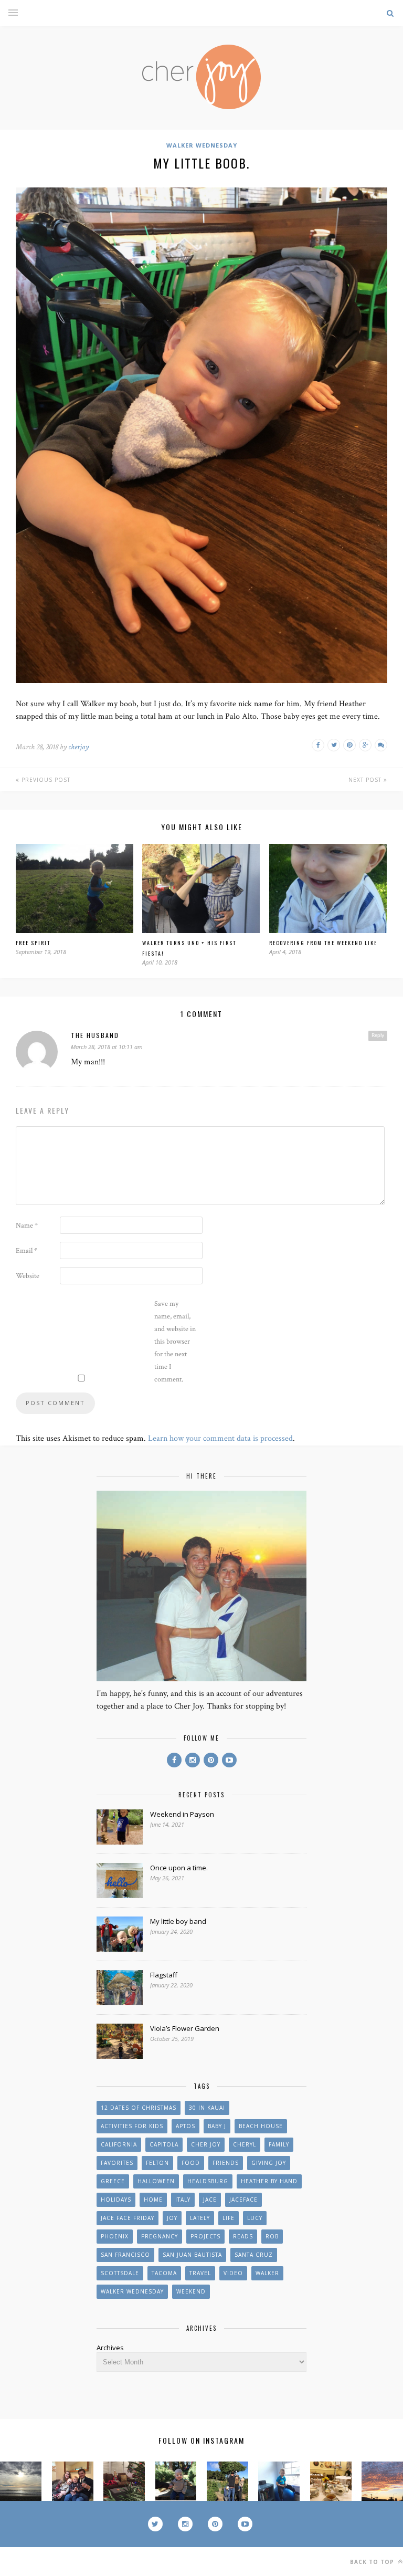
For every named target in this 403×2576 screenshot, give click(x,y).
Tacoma (164, 2273)
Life (229, 2218)
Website (28, 1276)
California (119, 2144)
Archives (110, 2348)
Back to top (373, 2562)
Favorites (117, 2163)
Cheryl (245, 2144)
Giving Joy (269, 2163)
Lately (200, 2218)
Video (233, 2273)
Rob (272, 2236)
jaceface (243, 2200)
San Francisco (125, 2255)
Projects (205, 2236)
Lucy (255, 2218)
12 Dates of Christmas (139, 2108)
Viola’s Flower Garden (185, 2028)
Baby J (217, 2126)
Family (279, 2144)
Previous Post (45, 780)
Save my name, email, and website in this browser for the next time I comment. (175, 1342)
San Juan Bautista (192, 2255)
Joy (172, 2218)
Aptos (185, 2126)
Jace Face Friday (128, 2218)
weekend (191, 2291)
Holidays (116, 2200)
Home (153, 2200)
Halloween (156, 2181)
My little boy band (178, 1921)
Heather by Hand (269, 2181)
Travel (200, 2273)
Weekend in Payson (182, 1814)
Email (26, 1251)
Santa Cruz (254, 2255)
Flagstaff (164, 1975)
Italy (183, 2200)
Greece (113, 2181)
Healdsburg (208, 2181)
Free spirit (33, 943)
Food (191, 2163)
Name (27, 1226)
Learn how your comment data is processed (220, 1438)
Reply (378, 1035)
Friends (226, 2163)
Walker (267, 2273)
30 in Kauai (207, 2108)
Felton (157, 2163)
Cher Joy (206, 2144)
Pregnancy (160, 2236)
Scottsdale (120, 2273)
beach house (261, 2126)
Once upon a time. (179, 1868)
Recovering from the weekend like (323, 943)
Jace (210, 2200)
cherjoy (78, 747)
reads (243, 2236)
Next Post (366, 780)
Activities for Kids (132, 2126)
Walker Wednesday (202, 145)
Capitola (164, 2144)
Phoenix (115, 2236)
